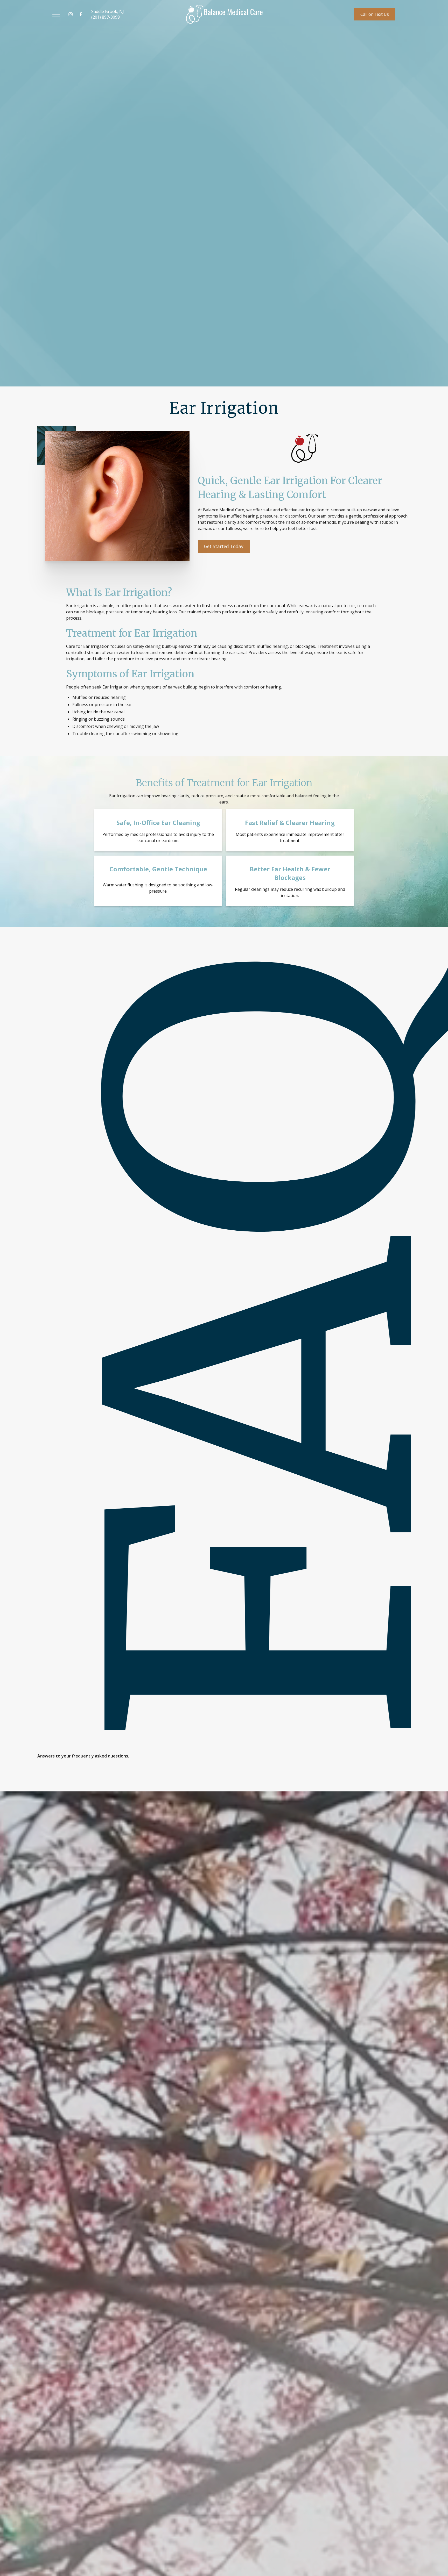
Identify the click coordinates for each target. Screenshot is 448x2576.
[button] (56, 14)
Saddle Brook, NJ (108, 11)
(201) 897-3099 (106, 17)
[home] (224, 14)
